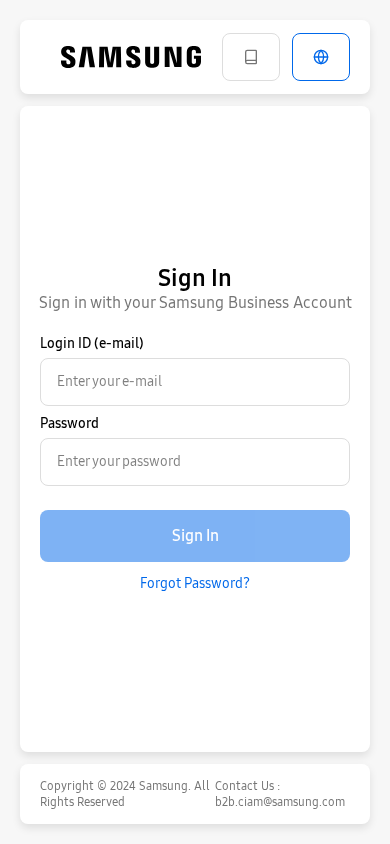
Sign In (195, 535)
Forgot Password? (195, 583)
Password (69, 423)
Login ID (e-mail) (92, 343)
